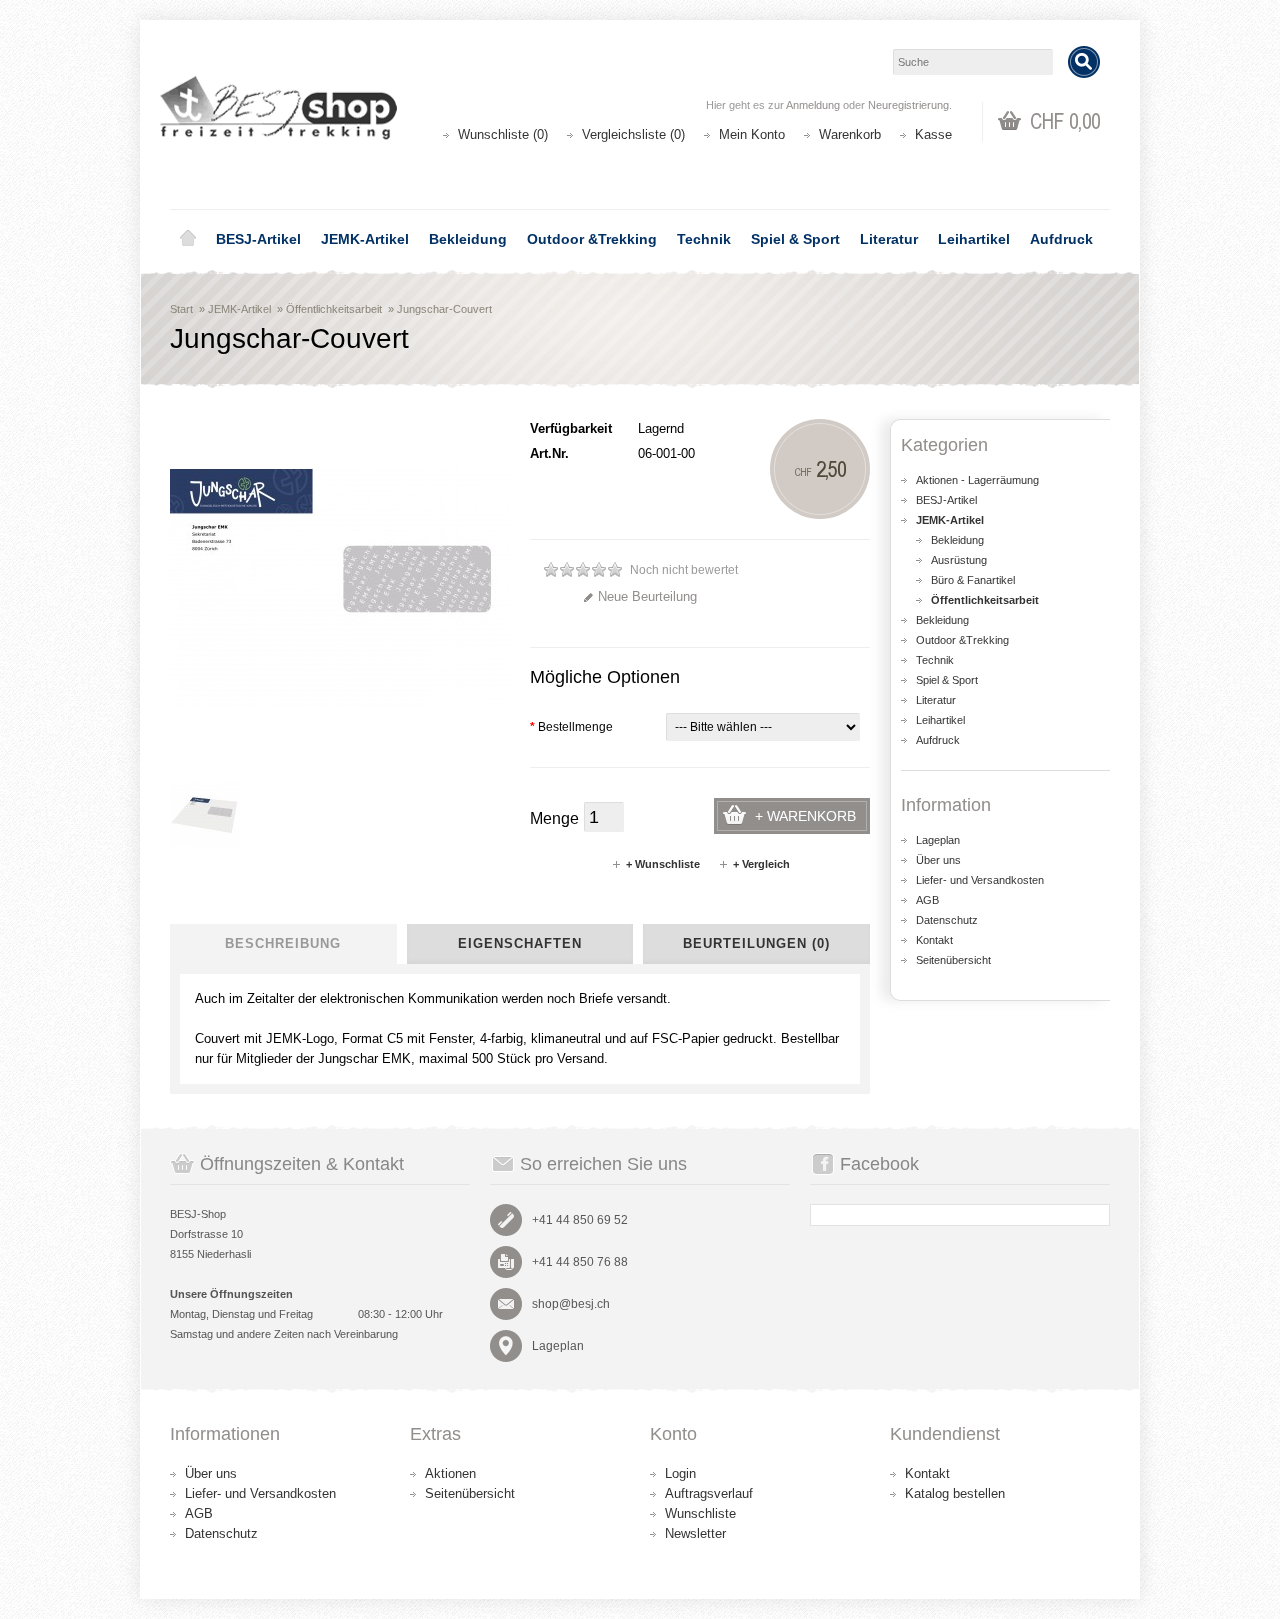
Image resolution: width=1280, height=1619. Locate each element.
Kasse (933, 134)
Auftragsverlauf (709, 1493)
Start (181, 309)
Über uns (938, 860)
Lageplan (938, 840)
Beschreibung (283, 943)
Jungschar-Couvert (444, 309)
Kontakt (934, 940)
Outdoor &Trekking (592, 239)
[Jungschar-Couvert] (205, 814)
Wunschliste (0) (503, 134)
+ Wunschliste (663, 864)
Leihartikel (974, 239)
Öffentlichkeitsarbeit (334, 309)
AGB (927, 900)
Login (680, 1473)
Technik (704, 239)
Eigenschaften (520, 943)
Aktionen (450, 1473)
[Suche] (1084, 62)
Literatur (889, 239)
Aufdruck (1061, 239)
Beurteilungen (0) (756, 943)
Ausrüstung (959, 560)
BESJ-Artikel (258, 239)
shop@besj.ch (571, 1304)
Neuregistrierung (908, 105)
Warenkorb (850, 134)
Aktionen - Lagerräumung (977, 480)
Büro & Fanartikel (973, 580)
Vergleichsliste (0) (633, 134)
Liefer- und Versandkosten (980, 880)
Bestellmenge (571, 727)
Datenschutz (947, 920)
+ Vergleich (761, 864)
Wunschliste (700, 1513)
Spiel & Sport (795, 239)
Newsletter (695, 1533)
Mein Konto (752, 134)
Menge (554, 818)
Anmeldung (813, 105)
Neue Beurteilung (647, 596)
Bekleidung (468, 239)
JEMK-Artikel (365, 239)
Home (188, 239)
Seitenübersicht (953, 960)
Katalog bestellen (955, 1493)
